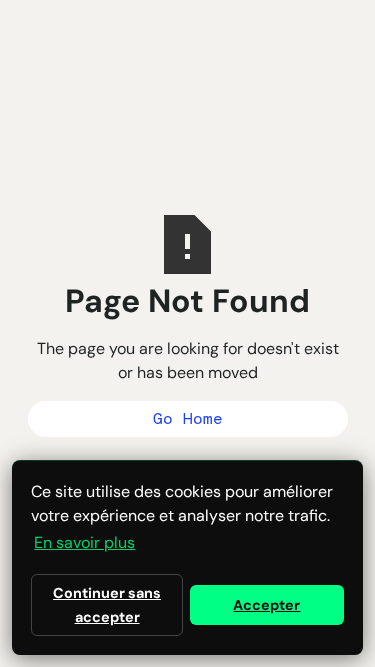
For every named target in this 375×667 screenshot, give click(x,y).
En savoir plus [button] (84, 542)
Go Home (188, 418)
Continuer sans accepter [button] (107, 605)
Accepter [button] (266, 605)
